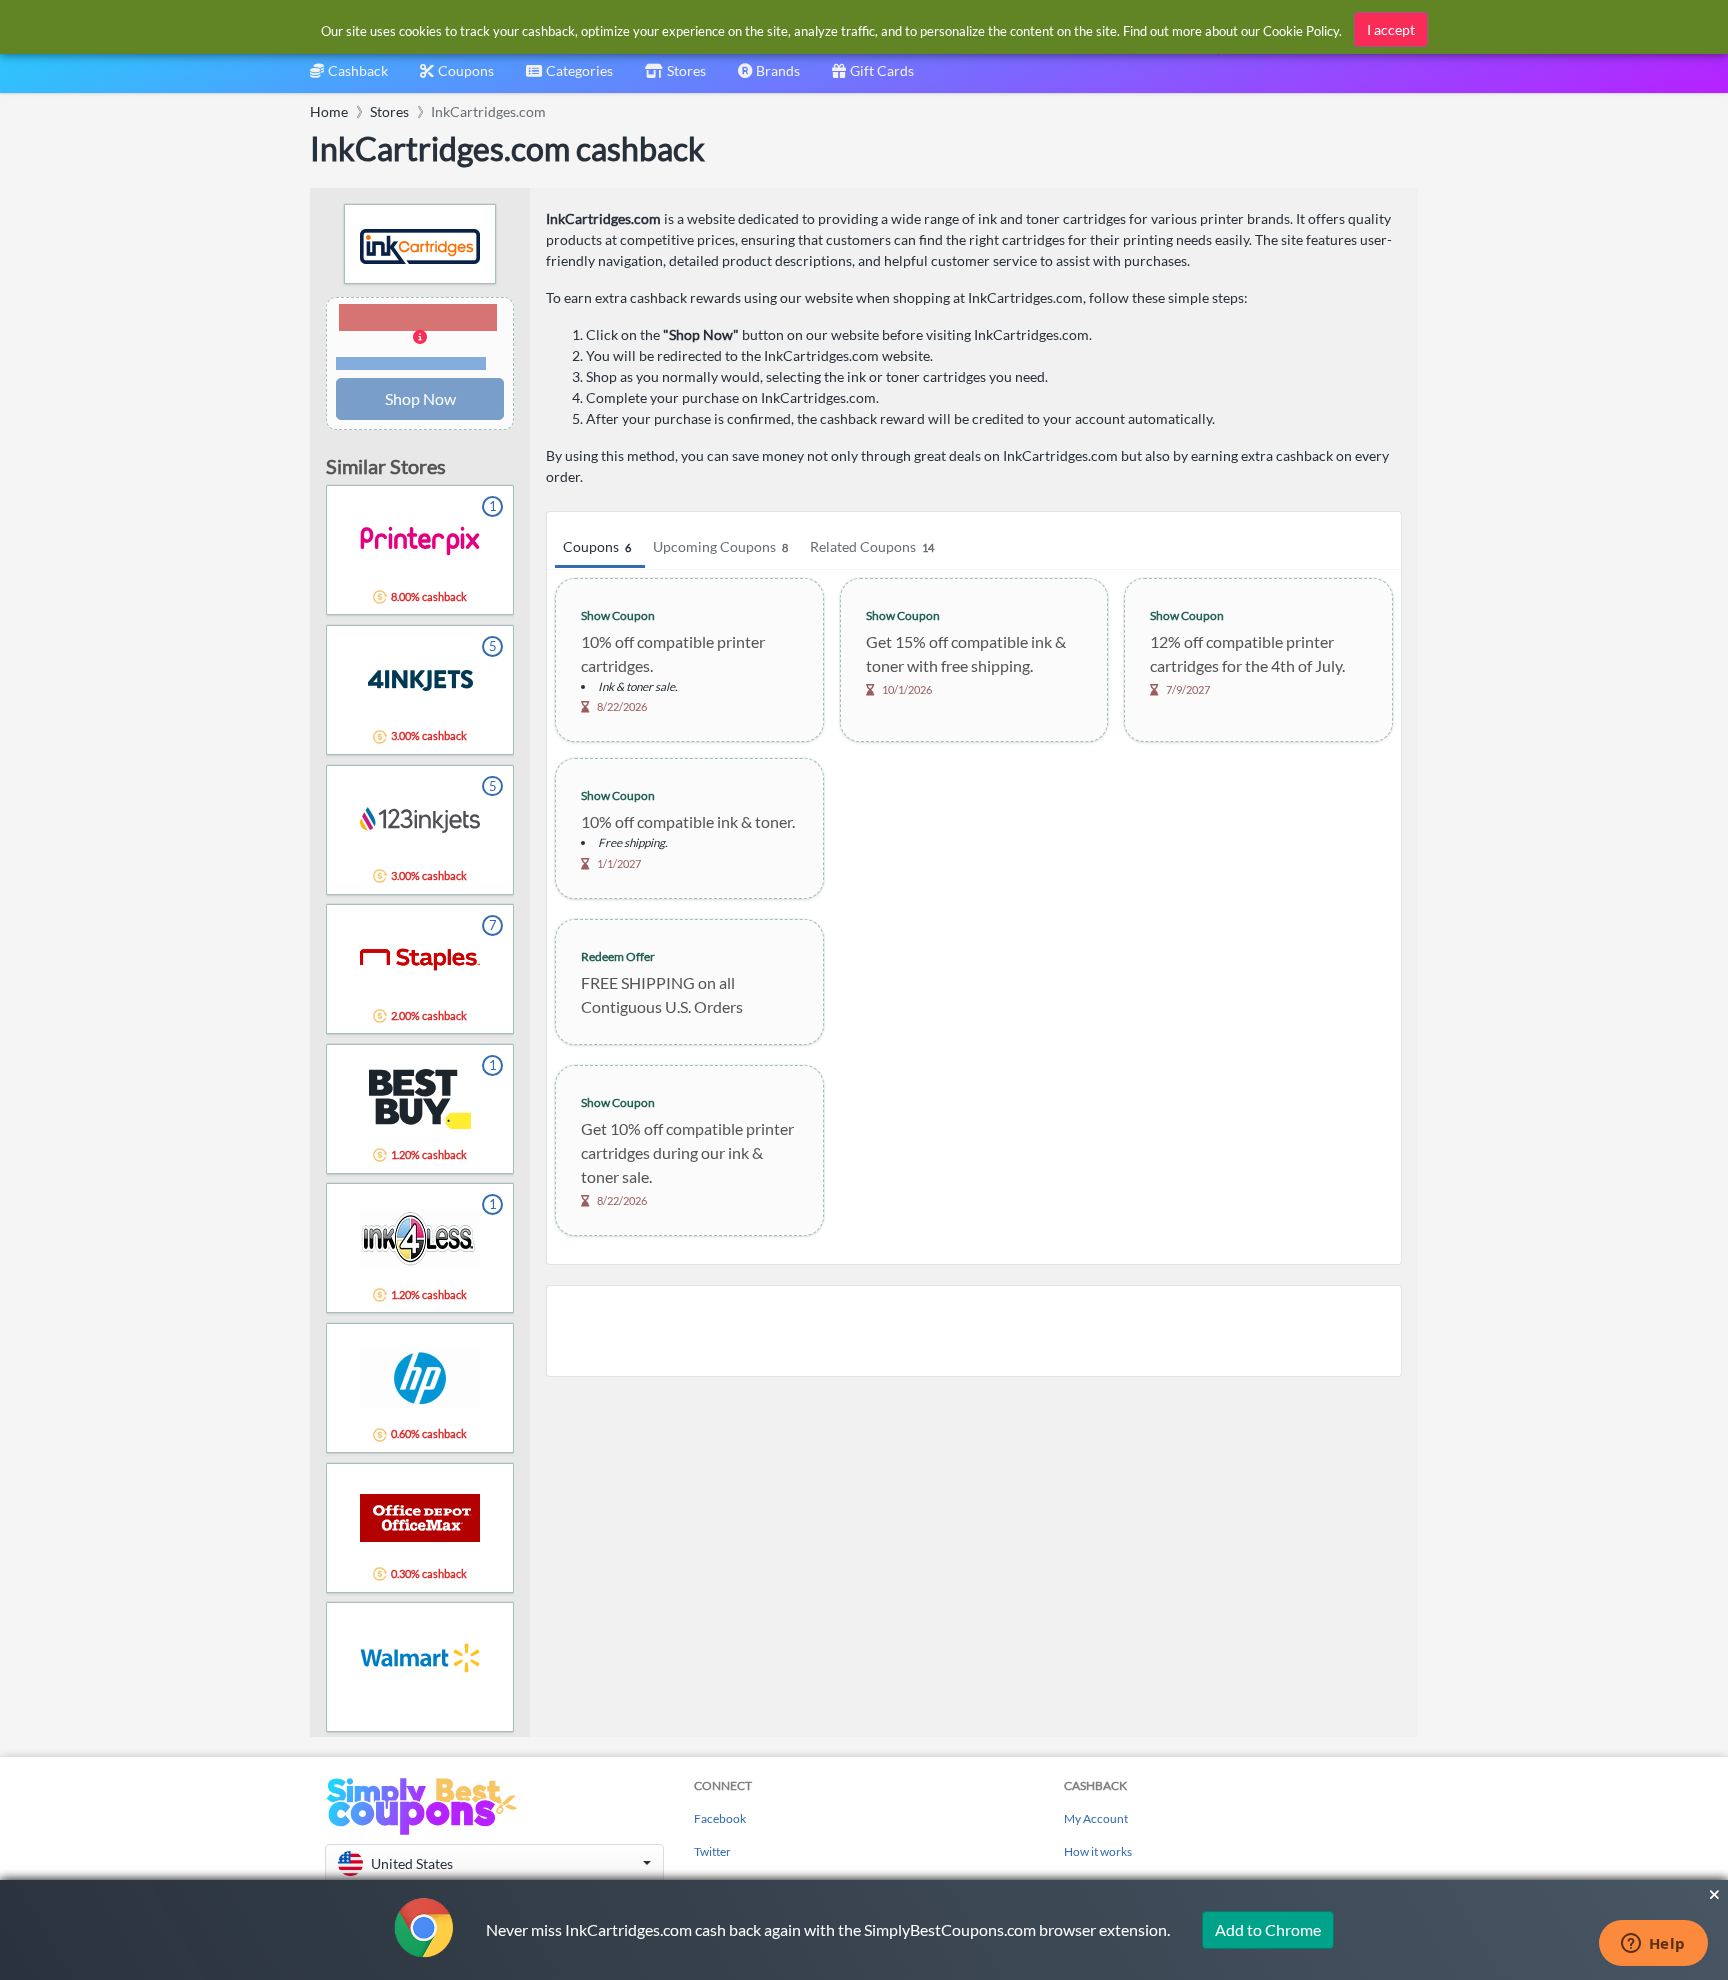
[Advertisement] (974, 1331)
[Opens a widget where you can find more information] (1653, 1945)
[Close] (1714, 1895)
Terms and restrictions (411, 363)
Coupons (597, 546)
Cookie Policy (1301, 31)
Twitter (712, 1851)
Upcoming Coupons (720, 546)
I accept (1391, 29)
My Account (1096, 1818)
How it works (1098, 1851)
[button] (420, 338)
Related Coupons (872, 546)
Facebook (720, 1818)
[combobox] (569, 77)
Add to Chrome (1268, 1929)
